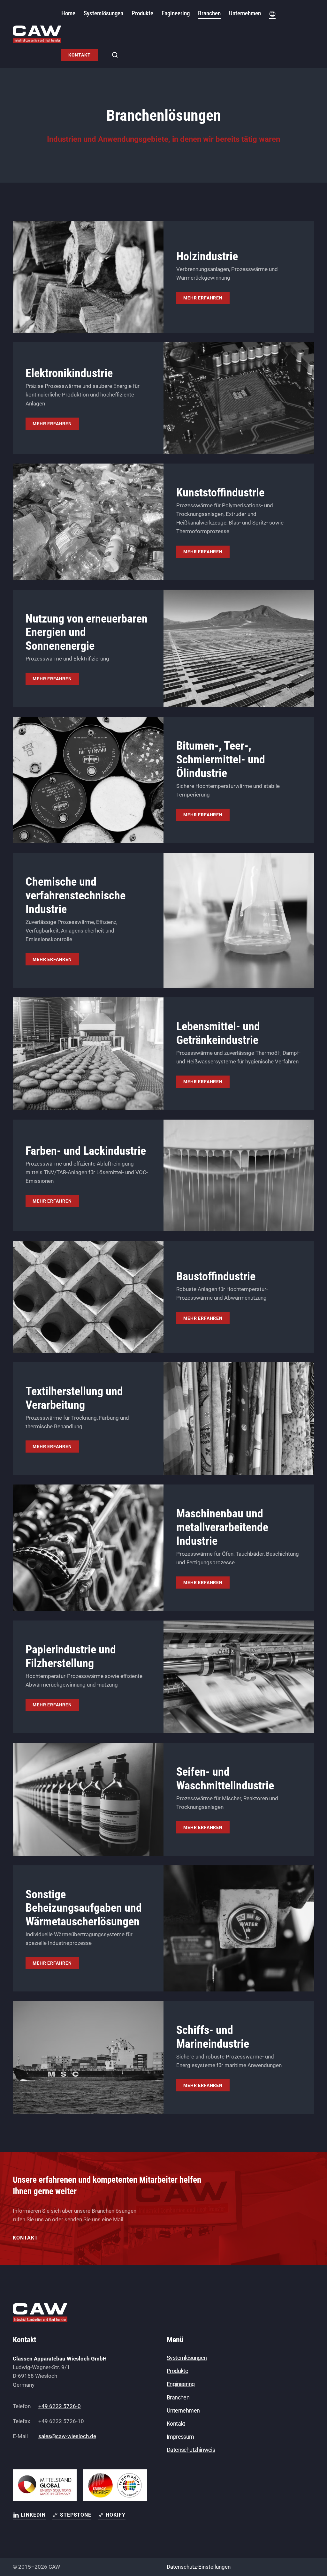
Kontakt (80, 55)
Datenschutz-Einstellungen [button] (199, 2567)
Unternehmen (183, 2410)
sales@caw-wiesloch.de (67, 2436)
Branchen (209, 13)
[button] (272, 14)
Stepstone (76, 2515)
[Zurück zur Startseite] (37, 34)
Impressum (180, 2437)
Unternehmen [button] (245, 13)
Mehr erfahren (203, 298)
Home (68, 13)
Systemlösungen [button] (103, 13)
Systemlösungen (187, 2358)
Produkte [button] (142, 13)
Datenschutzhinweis (191, 2450)
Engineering (181, 2384)
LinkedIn (33, 2515)
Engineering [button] (176, 13)
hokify (116, 2515)
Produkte (177, 2371)
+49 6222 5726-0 (60, 2406)
